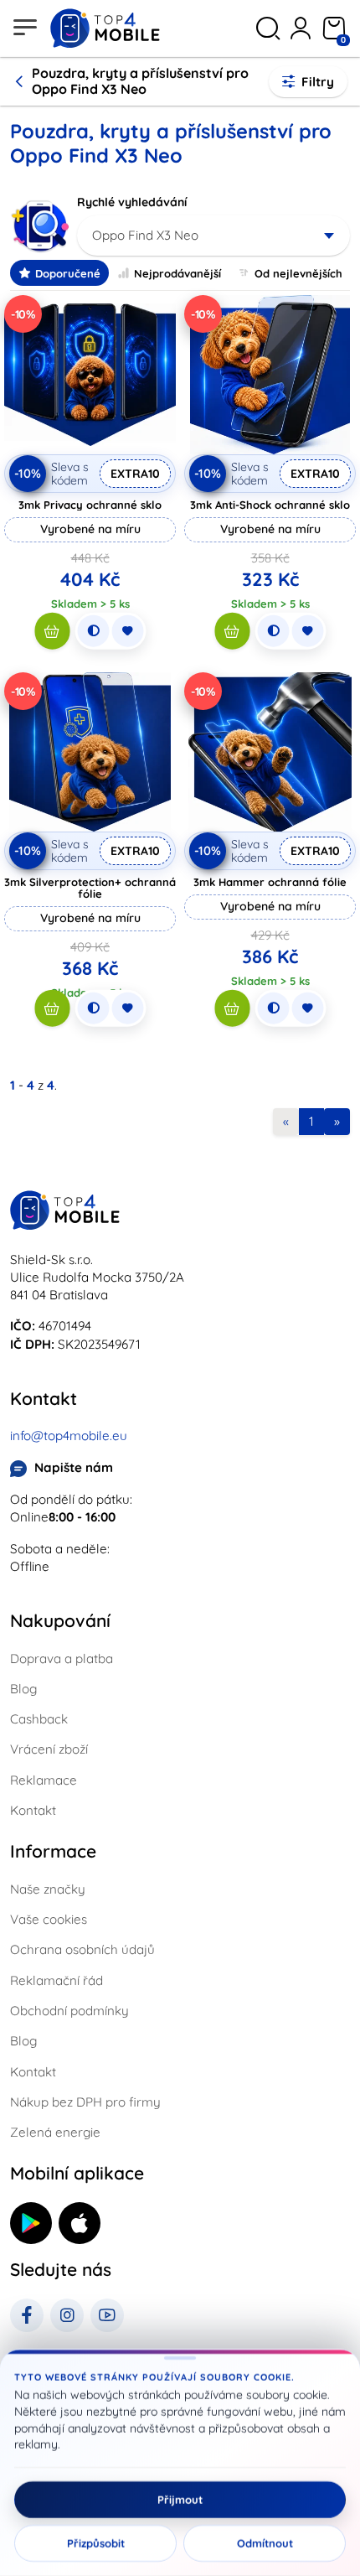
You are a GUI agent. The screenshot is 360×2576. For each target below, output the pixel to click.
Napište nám (74, 1467)
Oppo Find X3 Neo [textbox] (145, 235)
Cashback (39, 1719)
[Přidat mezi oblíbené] (127, 631)
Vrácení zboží (49, 1749)
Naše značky (48, 1889)
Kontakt (33, 1810)
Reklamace (44, 1780)
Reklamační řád (57, 1980)
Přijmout (180, 2500)
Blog (23, 1689)
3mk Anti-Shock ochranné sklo (270, 505)
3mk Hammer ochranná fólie (270, 882)
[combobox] (213, 236)
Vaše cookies (49, 1919)
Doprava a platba (62, 1659)
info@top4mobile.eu (69, 1436)
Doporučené (68, 273)
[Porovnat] (93, 631)
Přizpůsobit (96, 2543)
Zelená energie (55, 2132)
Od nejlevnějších (298, 273)
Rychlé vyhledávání (132, 202)
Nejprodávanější (177, 273)
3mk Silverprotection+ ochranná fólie (90, 888)
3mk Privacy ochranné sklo (90, 505)
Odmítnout (265, 2543)
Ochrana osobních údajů (82, 1949)
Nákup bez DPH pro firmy (85, 2102)
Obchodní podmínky (69, 2011)
